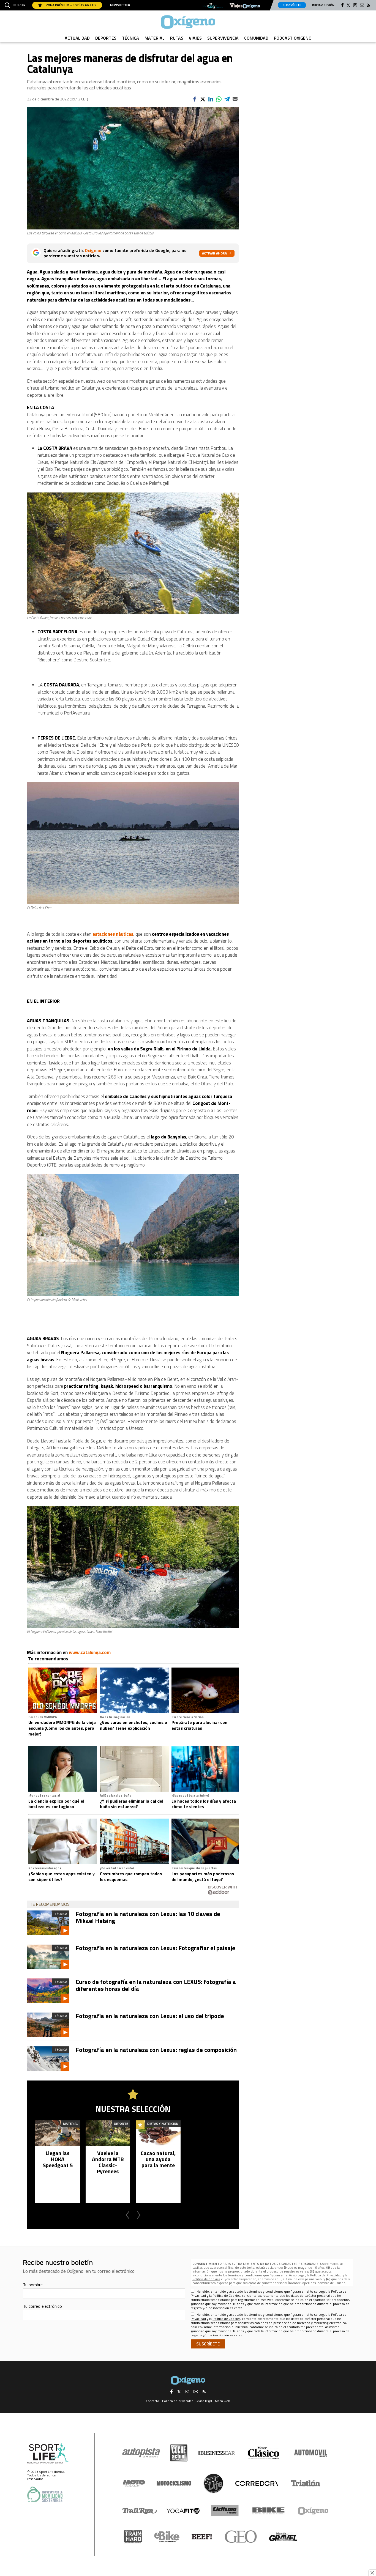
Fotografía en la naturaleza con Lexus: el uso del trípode (150, 2016)
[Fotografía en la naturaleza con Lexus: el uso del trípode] (48, 2025)
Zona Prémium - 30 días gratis (71, 5)
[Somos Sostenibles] (213, 6)
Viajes (195, 38)
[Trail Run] (140, 2511)
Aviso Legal (297, 2275)
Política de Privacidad (326, 2275)
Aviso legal (204, 2401)
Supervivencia (223, 38)
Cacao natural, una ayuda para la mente (158, 2159)
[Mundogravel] (283, 2537)
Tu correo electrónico (42, 2306)
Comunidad (256, 38)
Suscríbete (292, 5)
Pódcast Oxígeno (293, 38)
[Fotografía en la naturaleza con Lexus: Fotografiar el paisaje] (48, 1957)
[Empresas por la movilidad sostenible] (45, 2494)
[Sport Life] (213, 2483)
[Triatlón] (305, 2483)
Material (155, 38)
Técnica (130, 38)
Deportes (106, 38)
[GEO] (241, 2537)
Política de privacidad (178, 2401)
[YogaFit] (183, 2511)
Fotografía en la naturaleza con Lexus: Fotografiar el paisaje (156, 1948)
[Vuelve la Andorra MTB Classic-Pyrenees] (108, 2133)
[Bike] (269, 2511)
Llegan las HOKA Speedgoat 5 (58, 2159)
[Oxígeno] (314, 2511)
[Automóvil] (311, 2453)
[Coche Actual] (179, 2453)
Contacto (152, 2401)
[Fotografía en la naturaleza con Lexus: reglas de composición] (48, 2058)
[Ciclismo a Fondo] (225, 2511)
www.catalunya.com (90, 1652)
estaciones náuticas (113, 934)
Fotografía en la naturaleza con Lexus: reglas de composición (156, 2050)
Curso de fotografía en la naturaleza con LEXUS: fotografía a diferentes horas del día (156, 1985)
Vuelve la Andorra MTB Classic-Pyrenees (108, 2162)
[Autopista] (141, 2453)
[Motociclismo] (174, 2483)
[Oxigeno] (188, 22)
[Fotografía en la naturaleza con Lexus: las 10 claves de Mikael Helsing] (48, 1923)
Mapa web (223, 2401)
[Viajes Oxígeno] (245, 6)
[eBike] (167, 2537)
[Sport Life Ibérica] (48, 2454)
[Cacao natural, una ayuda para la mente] (158, 2133)
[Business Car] (216, 2453)
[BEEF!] (202, 2537)
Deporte (121, 2124)
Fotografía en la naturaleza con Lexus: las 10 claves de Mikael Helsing (148, 1917)
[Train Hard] (133, 2537)
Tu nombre (33, 2285)
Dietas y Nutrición (163, 2124)
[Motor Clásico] (264, 2453)
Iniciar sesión (323, 5)
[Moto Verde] (134, 2483)
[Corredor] (257, 2483)
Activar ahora (214, 253)
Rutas (177, 38)
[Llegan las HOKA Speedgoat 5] (58, 2133)
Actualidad (77, 38)
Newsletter (120, 5)
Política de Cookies (206, 2279)
